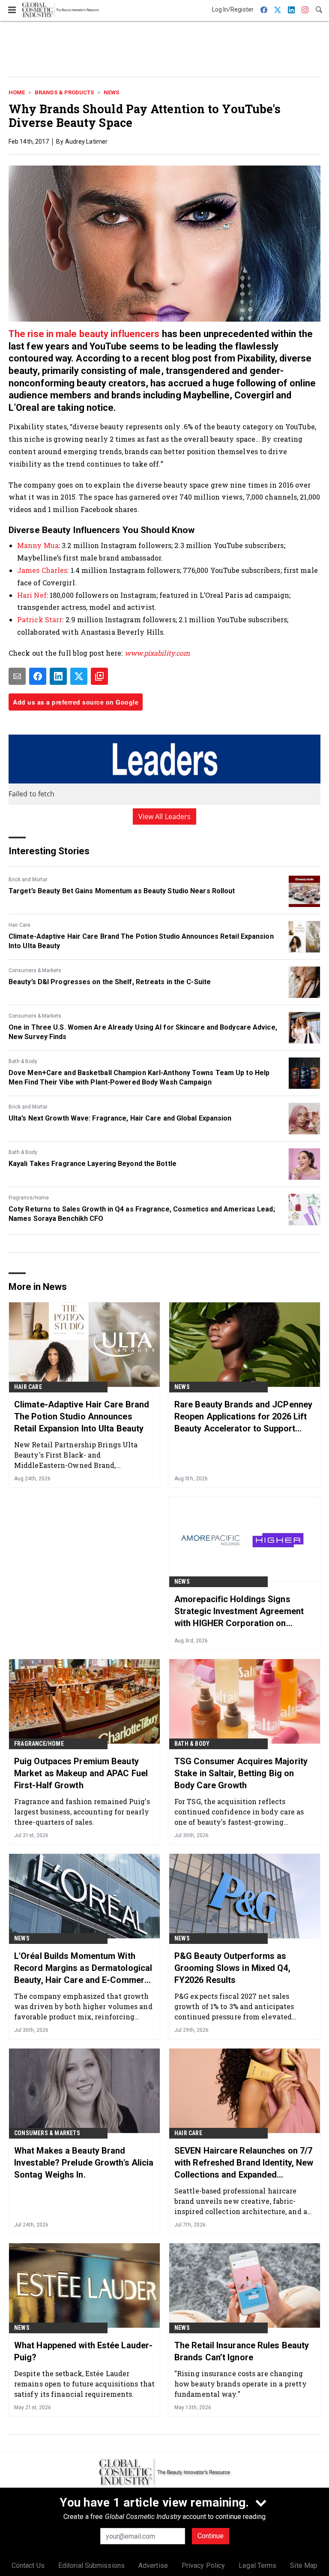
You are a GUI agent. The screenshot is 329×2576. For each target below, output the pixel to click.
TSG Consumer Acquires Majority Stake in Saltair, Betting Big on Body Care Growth (241, 1773)
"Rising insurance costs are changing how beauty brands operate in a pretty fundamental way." (241, 2384)
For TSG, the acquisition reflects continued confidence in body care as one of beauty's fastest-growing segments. (239, 1812)
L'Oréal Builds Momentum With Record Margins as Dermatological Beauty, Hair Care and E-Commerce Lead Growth (84, 1968)
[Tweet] (79, 676)
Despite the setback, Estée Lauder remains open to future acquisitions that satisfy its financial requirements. (84, 2384)
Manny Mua (38, 545)
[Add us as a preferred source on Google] (99, 676)
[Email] (17, 676)
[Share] (38, 676)
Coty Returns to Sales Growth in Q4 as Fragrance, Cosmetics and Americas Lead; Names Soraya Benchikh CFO (142, 1214)
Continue (211, 2536)
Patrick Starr (40, 619)
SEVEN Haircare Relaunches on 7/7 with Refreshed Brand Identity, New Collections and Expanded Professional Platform (244, 2163)
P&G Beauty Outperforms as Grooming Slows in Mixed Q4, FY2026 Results (232, 1968)
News (111, 92)
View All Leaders (165, 816)
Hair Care (19, 925)
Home (17, 92)
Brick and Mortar (28, 880)
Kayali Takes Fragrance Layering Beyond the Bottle (93, 1164)
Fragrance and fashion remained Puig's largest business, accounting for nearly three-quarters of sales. (82, 1812)
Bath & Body (23, 1061)
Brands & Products (64, 92)
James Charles (42, 570)
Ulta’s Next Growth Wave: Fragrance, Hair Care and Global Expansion (120, 1118)
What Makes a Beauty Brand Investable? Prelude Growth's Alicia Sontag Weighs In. (84, 2163)
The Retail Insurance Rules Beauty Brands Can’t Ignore (242, 2351)
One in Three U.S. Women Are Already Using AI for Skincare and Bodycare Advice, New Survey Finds (143, 1032)
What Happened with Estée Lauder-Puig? (83, 2351)
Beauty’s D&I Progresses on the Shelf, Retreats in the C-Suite (110, 982)
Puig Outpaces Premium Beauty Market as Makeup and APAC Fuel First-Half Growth (81, 1773)
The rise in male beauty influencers (85, 334)
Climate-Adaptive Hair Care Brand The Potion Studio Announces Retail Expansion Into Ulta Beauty (141, 941)
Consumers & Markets (35, 970)
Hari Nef (32, 595)
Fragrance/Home (29, 1198)
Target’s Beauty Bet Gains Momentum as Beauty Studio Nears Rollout (122, 891)
